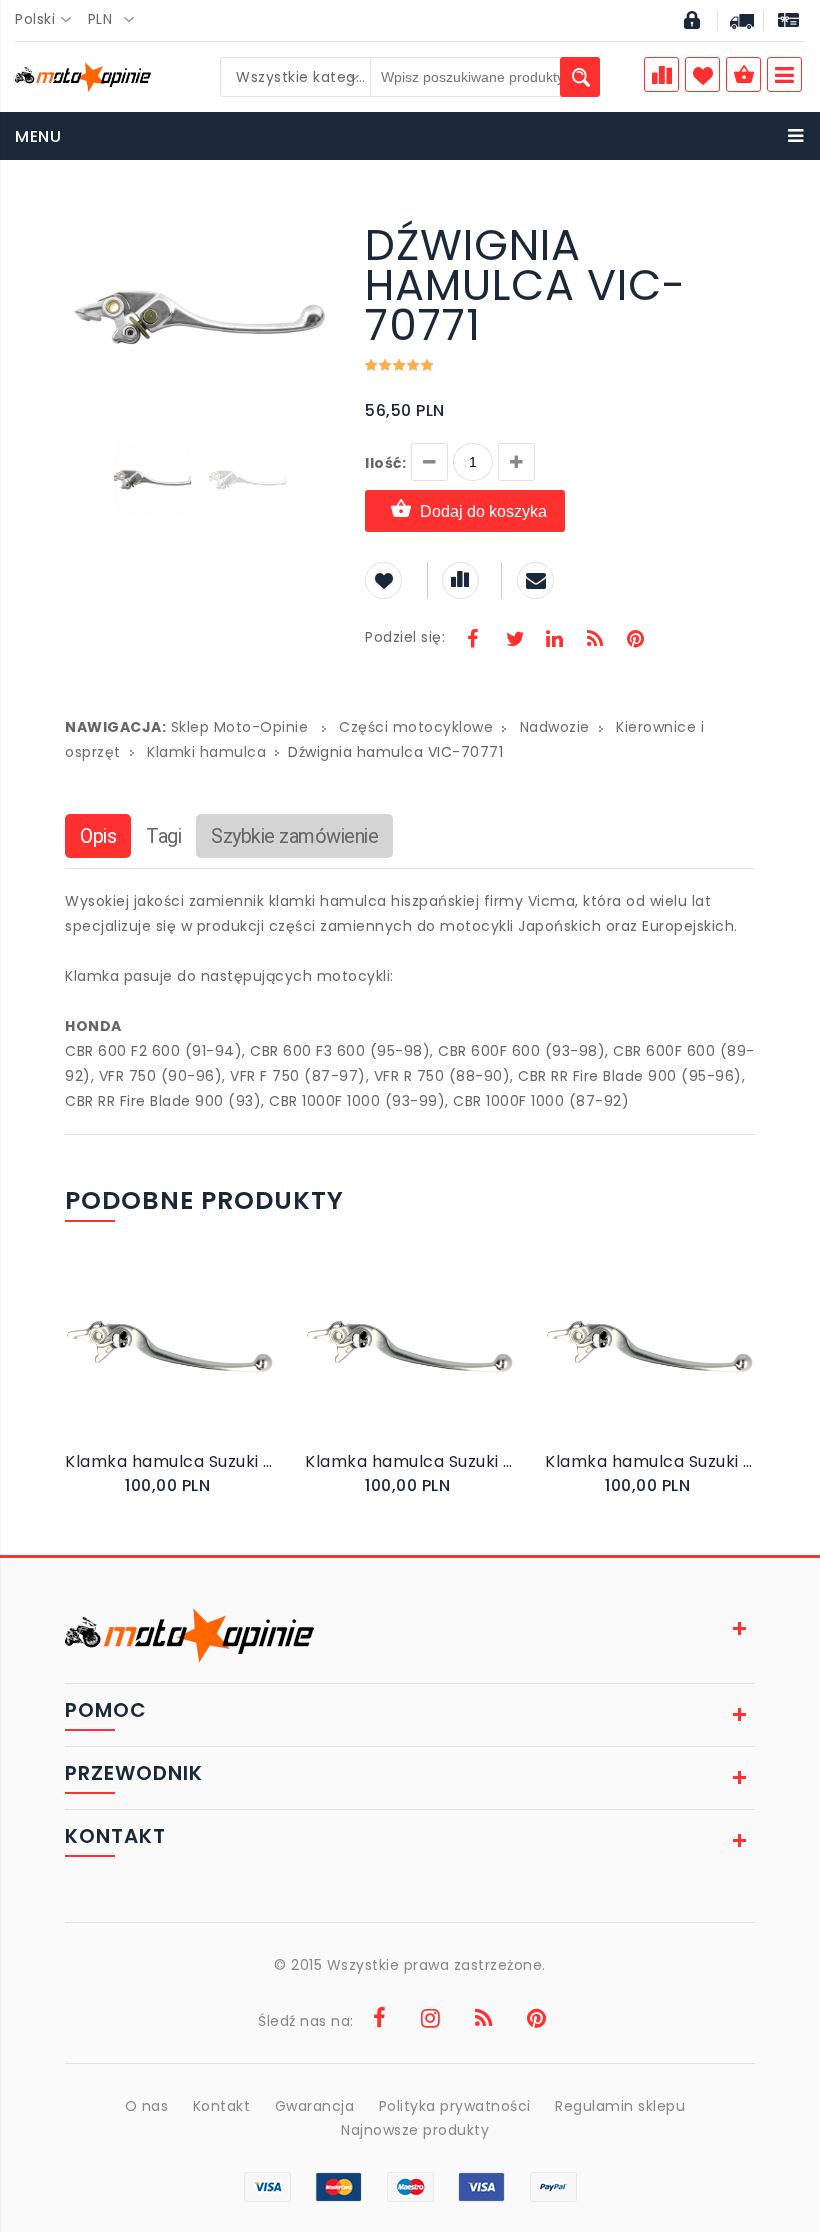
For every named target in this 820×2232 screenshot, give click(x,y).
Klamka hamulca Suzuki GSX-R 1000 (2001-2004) (650, 1461)
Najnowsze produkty (415, 2130)
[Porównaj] (211, 1370)
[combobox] (49, 20)
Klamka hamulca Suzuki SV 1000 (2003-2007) (170, 1461)
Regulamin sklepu (620, 2106)
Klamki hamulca (206, 752)
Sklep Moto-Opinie (240, 727)
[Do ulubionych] (191, 1370)
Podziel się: (405, 637)
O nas (147, 2106)
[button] (317, 228)
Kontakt (222, 2106)
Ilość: (385, 463)
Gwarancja (315, 2106)
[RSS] (595, 641)
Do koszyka (156, 1370)
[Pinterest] (635, 641)
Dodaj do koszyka (483, 511)
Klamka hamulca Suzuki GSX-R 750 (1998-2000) (410, 1461)
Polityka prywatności (455, 2106)
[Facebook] (473, 641)
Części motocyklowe (416, 727)
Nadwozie (555, 727)
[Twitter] (514, 641)
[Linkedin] (554, 641)
